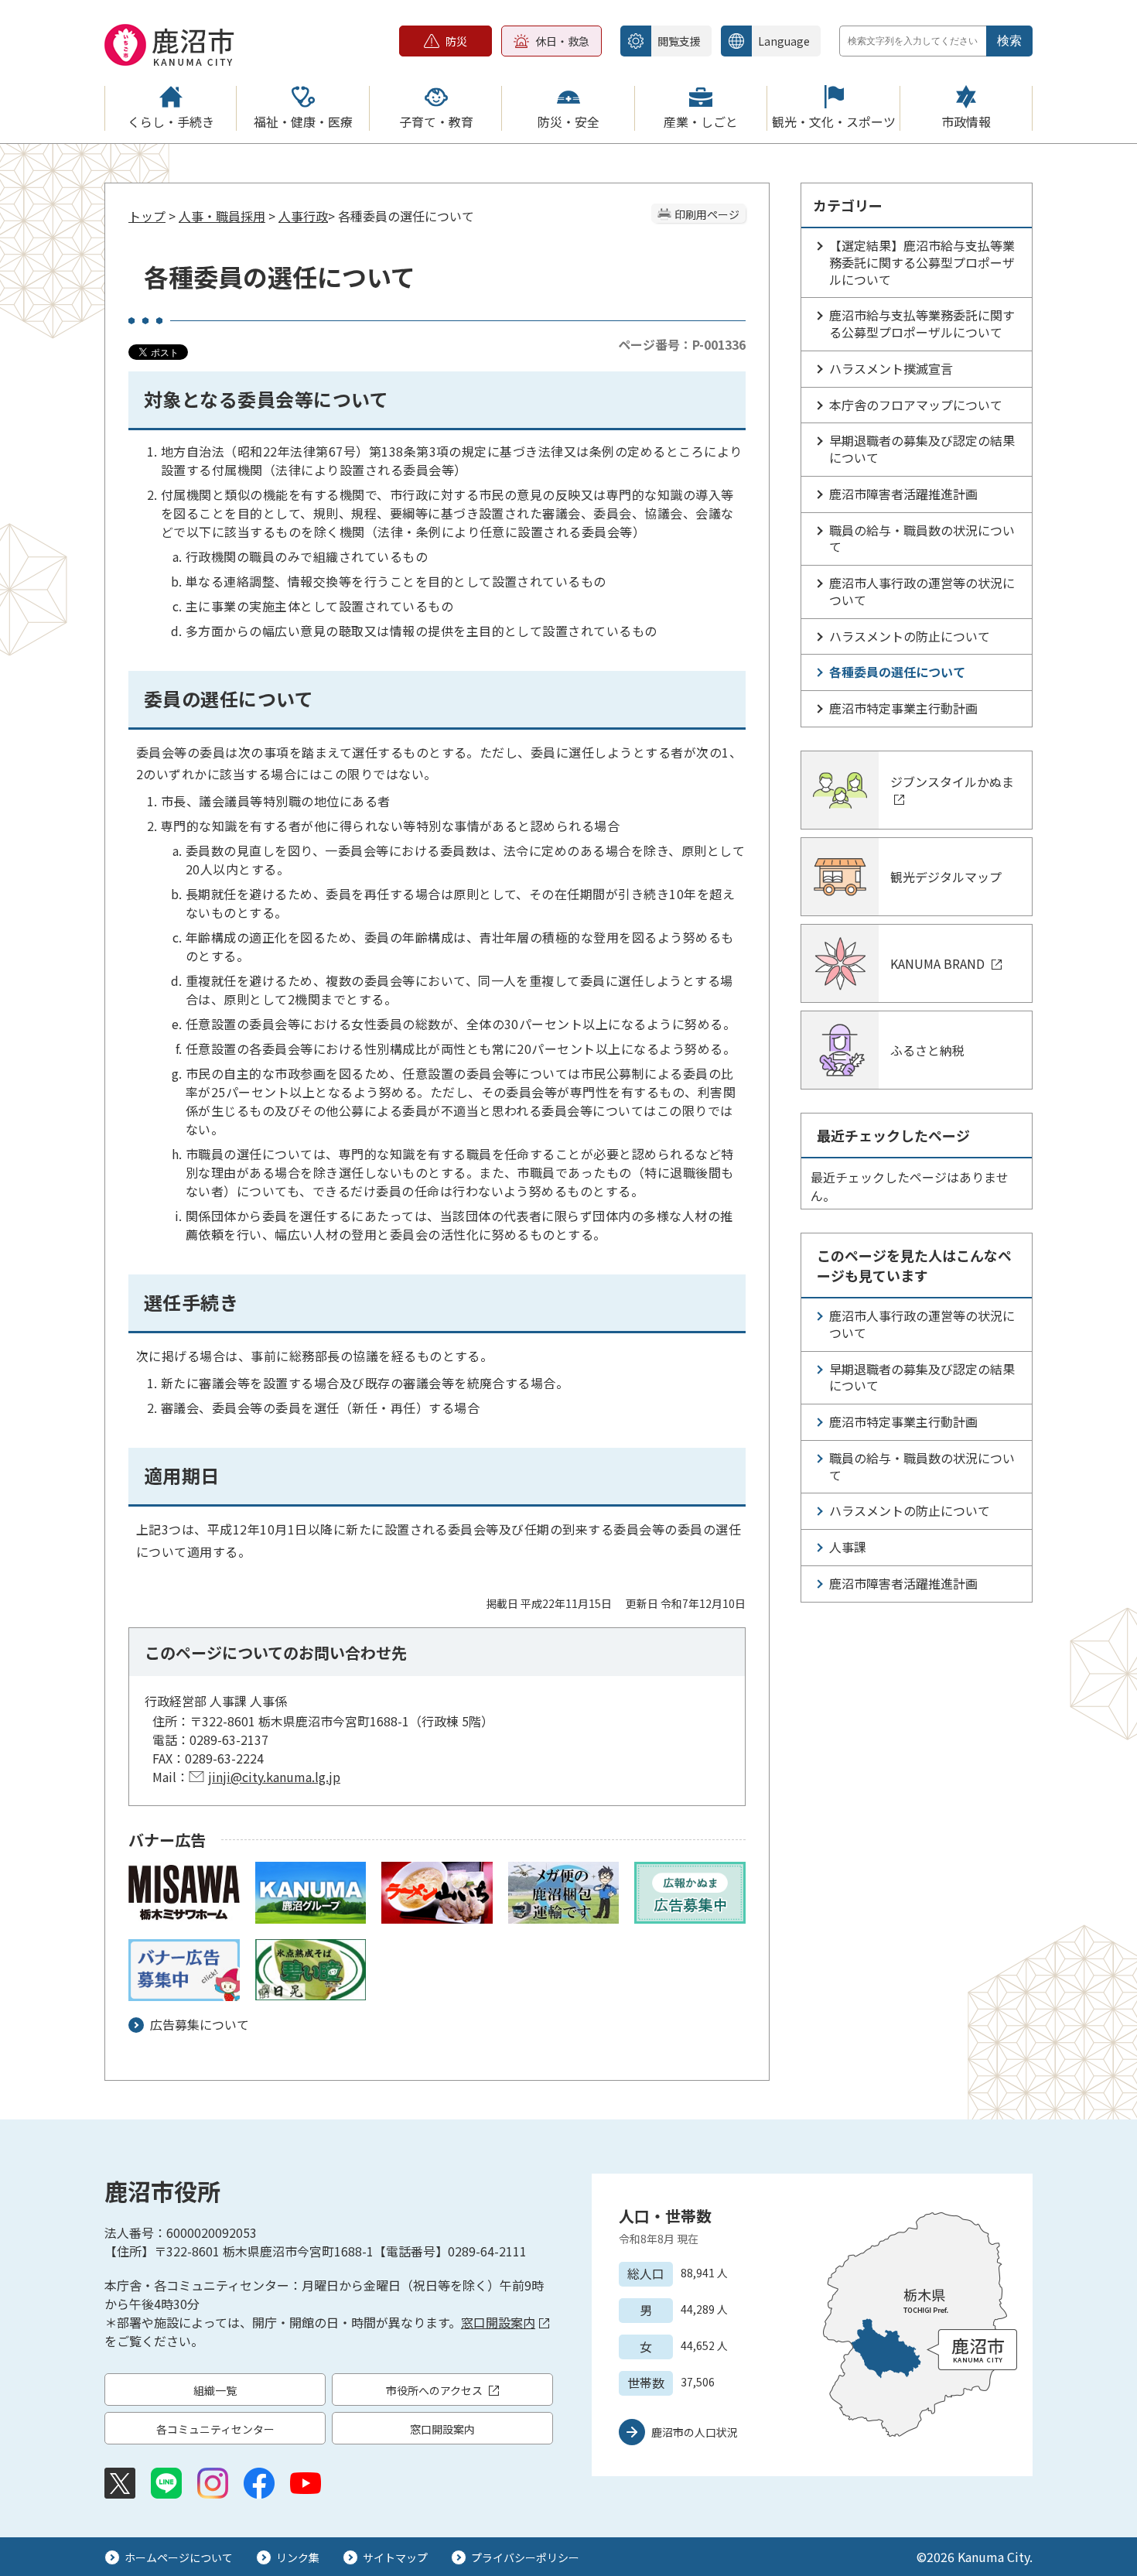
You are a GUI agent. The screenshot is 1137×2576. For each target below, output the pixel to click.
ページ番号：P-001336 (682, 344)
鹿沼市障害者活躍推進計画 (903, 494)
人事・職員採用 (222, 216)
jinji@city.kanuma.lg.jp (274, 1777)
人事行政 (303, 216)
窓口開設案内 (498, 2322)
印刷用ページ (707, 214)
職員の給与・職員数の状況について (922, 539)
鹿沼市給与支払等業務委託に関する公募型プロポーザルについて (922, 323)
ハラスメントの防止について (910, 636)
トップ (147, 216)
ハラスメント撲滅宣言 (891, 368)
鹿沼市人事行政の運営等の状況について (922, 591)
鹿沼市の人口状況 (695, 2432)
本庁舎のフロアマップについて (916, 405)
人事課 (848, 1547)
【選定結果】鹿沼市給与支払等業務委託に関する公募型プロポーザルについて (922, 262)
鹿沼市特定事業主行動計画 (903, 708)
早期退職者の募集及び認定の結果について (922, 449)
